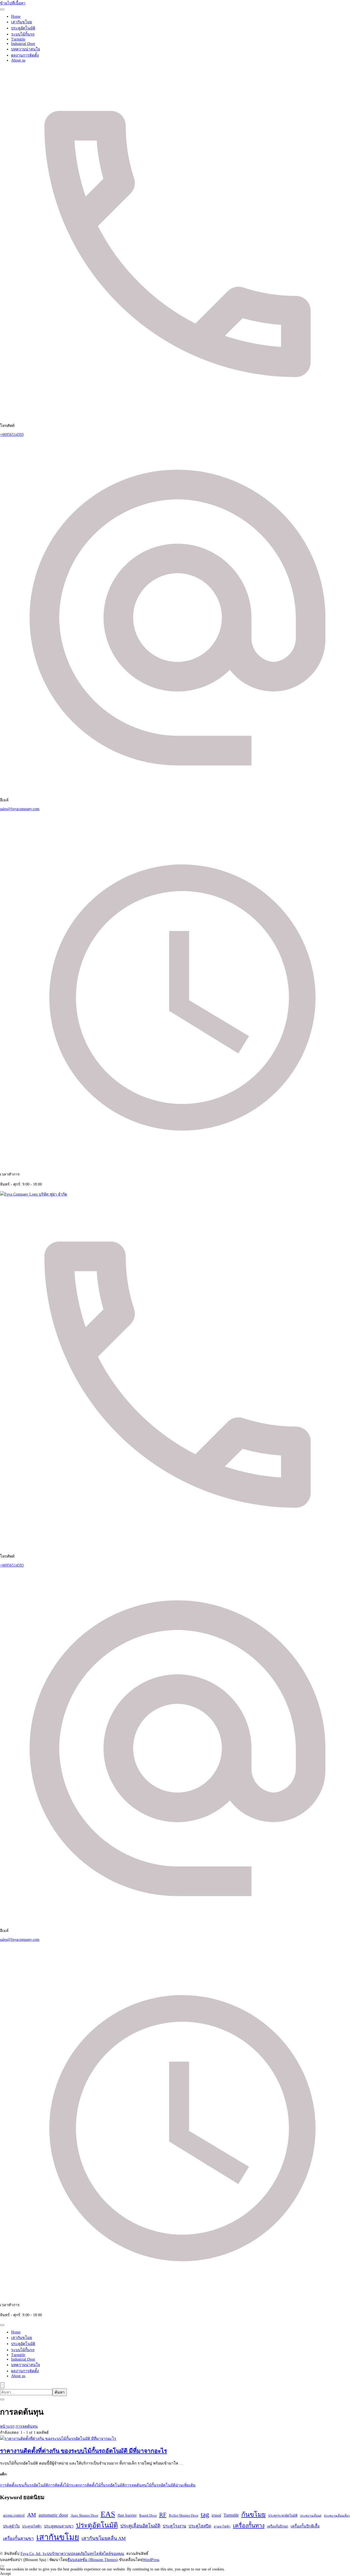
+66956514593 (12, 435)
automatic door (53, 2515)
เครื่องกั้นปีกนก (278, 2526)
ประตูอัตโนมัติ (23, 28)
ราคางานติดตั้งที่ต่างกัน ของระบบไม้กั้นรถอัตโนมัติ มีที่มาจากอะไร (83, 2451)
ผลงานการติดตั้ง (25, 55)
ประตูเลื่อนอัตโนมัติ (140, 2526)
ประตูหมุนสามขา (59, 2526)
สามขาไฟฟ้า (222, 2527)
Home (16, 16)
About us (18, 60)
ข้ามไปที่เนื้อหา (13, 3)
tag (205, 2514)
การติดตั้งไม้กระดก (64, 2485)
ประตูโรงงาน (174, 2526)
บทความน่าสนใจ (26, 49)
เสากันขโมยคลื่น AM (104, 2538)
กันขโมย (253, 2514)
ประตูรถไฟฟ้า (32, 2526)
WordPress (151, 2560)
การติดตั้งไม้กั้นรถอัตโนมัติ (102, 2485)
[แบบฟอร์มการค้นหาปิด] (2, 2399)
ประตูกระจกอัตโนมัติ (283, 2516)
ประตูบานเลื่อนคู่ (311, 2516)
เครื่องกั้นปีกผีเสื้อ (305, 2526)
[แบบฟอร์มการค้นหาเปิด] (2, 2385)
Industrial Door (23, 44)
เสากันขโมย (21, 22)
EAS (108, 2514)
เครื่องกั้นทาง (249, 2526)
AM (32, 2515)
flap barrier (127, 2515)
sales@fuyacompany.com (20, 809)
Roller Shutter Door (184, 2515)
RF (163, 2515)
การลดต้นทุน (136, 2485)
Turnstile (18, 39)
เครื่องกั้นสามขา (18, 2538)
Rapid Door (148, 2515)
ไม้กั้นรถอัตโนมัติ (161, 2485)
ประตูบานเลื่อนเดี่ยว (337, 2516)
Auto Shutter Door (84, 2515)
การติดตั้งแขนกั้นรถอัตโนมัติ (24, 2485)
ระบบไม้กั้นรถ (23, 34)
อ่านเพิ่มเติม (186, 2485)
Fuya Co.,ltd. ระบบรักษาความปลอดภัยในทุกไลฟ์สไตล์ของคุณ (72, 2554)
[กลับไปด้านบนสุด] (2, 2566)
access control (14, 2515)
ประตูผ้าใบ (11, 2526)
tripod (216, 2515)
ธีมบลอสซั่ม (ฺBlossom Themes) (93, 2560)
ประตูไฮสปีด (200, 2526)
